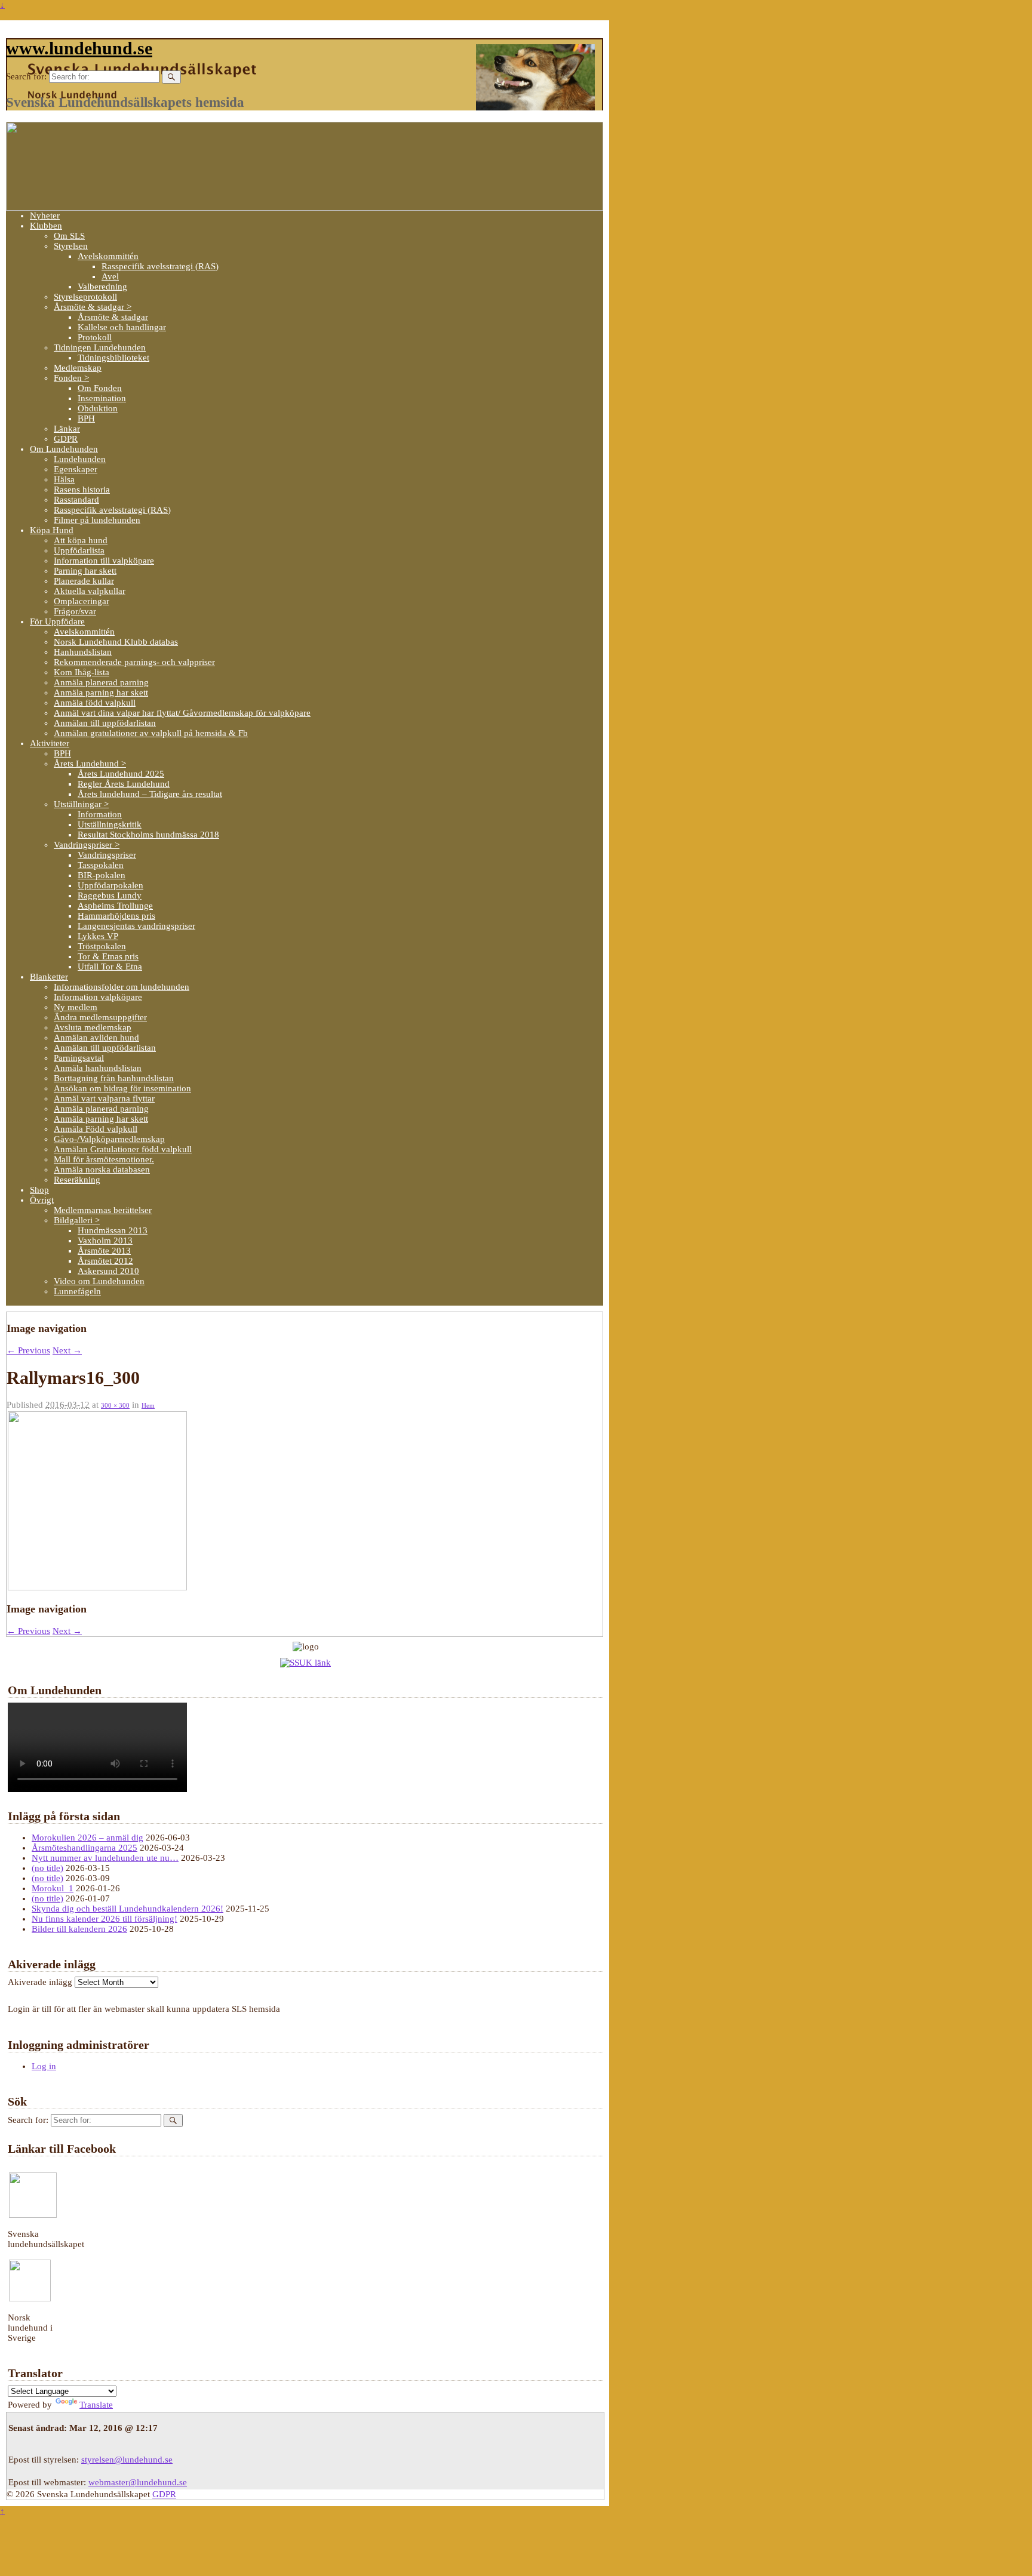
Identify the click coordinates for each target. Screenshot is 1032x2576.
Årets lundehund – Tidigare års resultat (150, 794)
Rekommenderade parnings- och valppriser (134, 662)
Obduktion (98, 408)
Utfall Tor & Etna (110, 967)
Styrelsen (71, 246)
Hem (148, 1405)
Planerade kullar (84, 581)
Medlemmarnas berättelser (103, 1210)
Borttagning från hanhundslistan (114, 1078)
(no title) (47, 1868)
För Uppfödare (57, 621)
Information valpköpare (98, 997)
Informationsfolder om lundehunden (122, 987)
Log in (44, 2066)
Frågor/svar (75, 611)
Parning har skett (85, 571)
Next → (67, 1350)
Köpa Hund (52, 530)
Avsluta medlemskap (93, 1027)
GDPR (66, 439)
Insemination (102, 398)
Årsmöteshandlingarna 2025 (85, 1848)
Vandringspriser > (87, 845)
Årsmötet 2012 (105, 1261)
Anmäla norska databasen (102, 1169)
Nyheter (45, 216)
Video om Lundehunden (99, 1281)
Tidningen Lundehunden (100, 347)
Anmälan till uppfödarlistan (105, 723)
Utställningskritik (110, 824)
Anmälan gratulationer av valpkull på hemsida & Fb (151, 733)
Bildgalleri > (77, 1220)
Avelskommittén (108, 256)
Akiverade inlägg (40, 1982)
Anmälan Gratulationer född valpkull (123, 1149)
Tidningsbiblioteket (113, 358)
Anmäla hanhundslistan (98, 1068)
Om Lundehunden (64, 449)
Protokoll (95, 337)
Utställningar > (81, 804)
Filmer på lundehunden (97, 520)
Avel (110, 276)
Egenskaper (76, 469)
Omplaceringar (82, 601)
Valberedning (102, 287)
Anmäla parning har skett (101, 693)
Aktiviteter (50, 743)
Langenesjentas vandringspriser (136, 926)
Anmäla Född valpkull (96, 1129)
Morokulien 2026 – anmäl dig (87, 1838)
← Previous (28, 1350)
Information (100, 814)
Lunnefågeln (77, 1291)
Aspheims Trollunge (115, 906)
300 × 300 (115, 1405)
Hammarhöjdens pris (116, 916)
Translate (96, 2405)
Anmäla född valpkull (95, 703)
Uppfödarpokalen (110, 885)
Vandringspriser (107, 855)
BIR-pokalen (102, 875)
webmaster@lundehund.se (138, 2482)
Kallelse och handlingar (122, 327)
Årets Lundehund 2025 (121, 774)
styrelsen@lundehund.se (127, 2460)
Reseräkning (77, 1180)
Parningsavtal (79, 1058)
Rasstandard (76, 500)
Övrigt (42, 1200)
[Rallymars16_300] (97, 1587)
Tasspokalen (101, 865)
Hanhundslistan (83, 652)
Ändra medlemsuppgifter (100, 1017)
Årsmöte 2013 (104, 1251)
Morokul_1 (53, 1888)
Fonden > (71, 378)
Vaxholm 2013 (105, 1241)
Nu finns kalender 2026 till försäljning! (105, 1919)
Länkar (67, 429)
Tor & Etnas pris (108, 956)
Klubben (46, 226)
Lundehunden (80, 459)
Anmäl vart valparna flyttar (104, 1098)
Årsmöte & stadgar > (93, 307)
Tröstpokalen (102, 946)
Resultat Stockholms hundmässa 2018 (148, 835)
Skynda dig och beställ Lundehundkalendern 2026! (128, 1909)
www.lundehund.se (79, 48)
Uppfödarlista (79, 550)
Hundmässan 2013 (113, 1230)
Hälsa (64, 479)
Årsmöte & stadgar (113, 317)
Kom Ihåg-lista (82, 672)
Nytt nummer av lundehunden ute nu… (105, 1858)
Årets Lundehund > (90, 764)
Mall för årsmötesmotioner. (104, 1159)
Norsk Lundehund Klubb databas (116, 642)
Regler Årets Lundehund (124, 784)
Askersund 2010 (108, 1271)
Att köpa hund (81, 540)
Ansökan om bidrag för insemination (122, 1088)
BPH (86, 418)
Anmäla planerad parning (101, 682)
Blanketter (49, 977)
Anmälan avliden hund (96, 1038)
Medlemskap (78, 368)
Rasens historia (82, 490)
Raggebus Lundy (110, 895)
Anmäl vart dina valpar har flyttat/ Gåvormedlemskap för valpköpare (182, 713)
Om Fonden (100, 388)
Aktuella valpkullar (90, 591)
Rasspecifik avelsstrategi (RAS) (160, 266)
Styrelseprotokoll (85, 297)
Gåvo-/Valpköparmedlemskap (109, 1139)
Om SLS (69, 236)
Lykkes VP (98, 936)
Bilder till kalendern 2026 (79, 1929)
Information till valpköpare (104, 561)
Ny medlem (76, 1007)
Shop (39, 1190)
